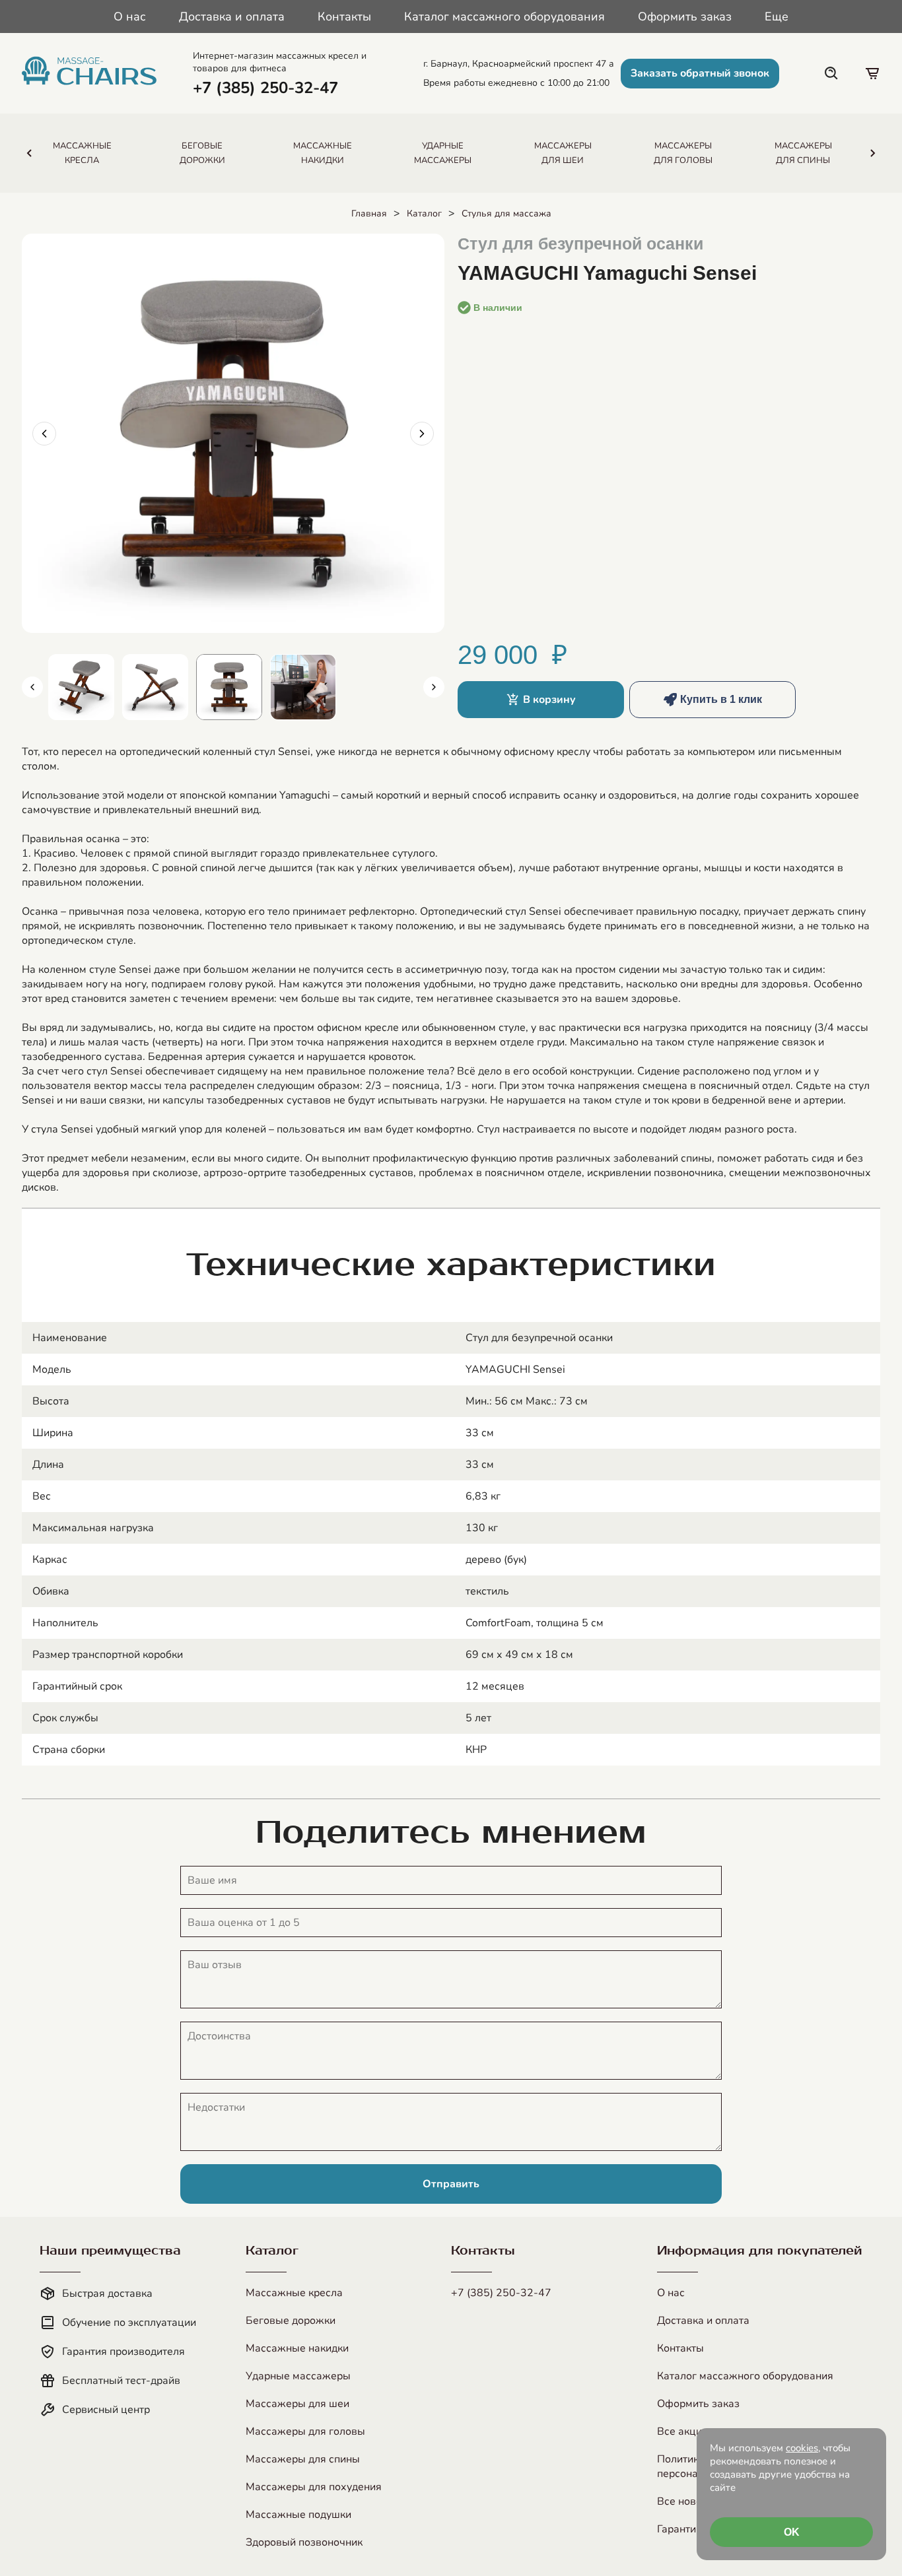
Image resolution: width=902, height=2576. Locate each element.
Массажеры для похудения (314, 2487)
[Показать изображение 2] (155, 687)
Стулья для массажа (506, 214)
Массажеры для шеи (297, 2404)
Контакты (344, 17)
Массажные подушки (298, 2515)
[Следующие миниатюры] (434, 687)
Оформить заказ (685, 17)
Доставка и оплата (232, 17)
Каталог (424, 214)
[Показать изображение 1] (81, 687)
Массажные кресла (294, 2293)
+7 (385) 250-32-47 (501, 2293)
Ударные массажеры (298, 2376)
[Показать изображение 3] (229, 687)
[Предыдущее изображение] (44, 434)
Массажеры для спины (303, 2459)
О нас (130, 17)
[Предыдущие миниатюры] (32, 687)
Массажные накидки (297, 2348)
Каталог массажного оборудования (504, 17)
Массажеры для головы (305, 2431)
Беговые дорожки (291, 2321)
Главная (369, 214)
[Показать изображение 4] (303, 687)
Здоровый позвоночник (304, 2542)
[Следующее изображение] (422, 434)
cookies (802, 2448)
